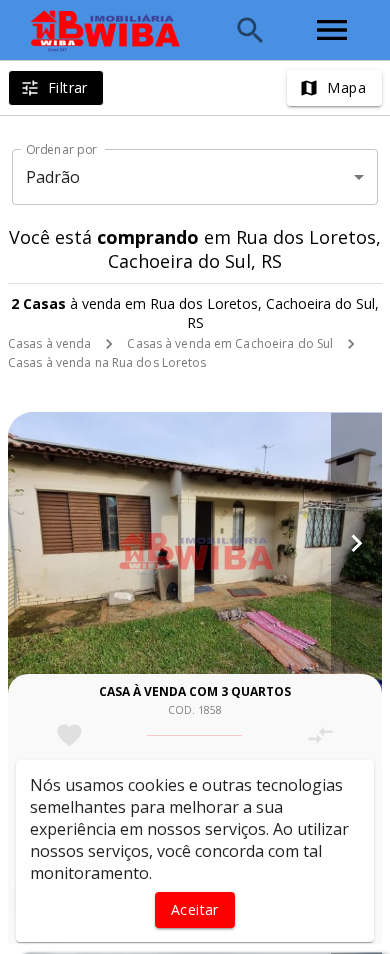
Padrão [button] (53, 177)
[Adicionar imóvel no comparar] (320, 735)
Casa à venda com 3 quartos (195, 691)
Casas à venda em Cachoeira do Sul (230, 343)
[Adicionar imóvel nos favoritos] (69, 735)
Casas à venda (49, 343)
